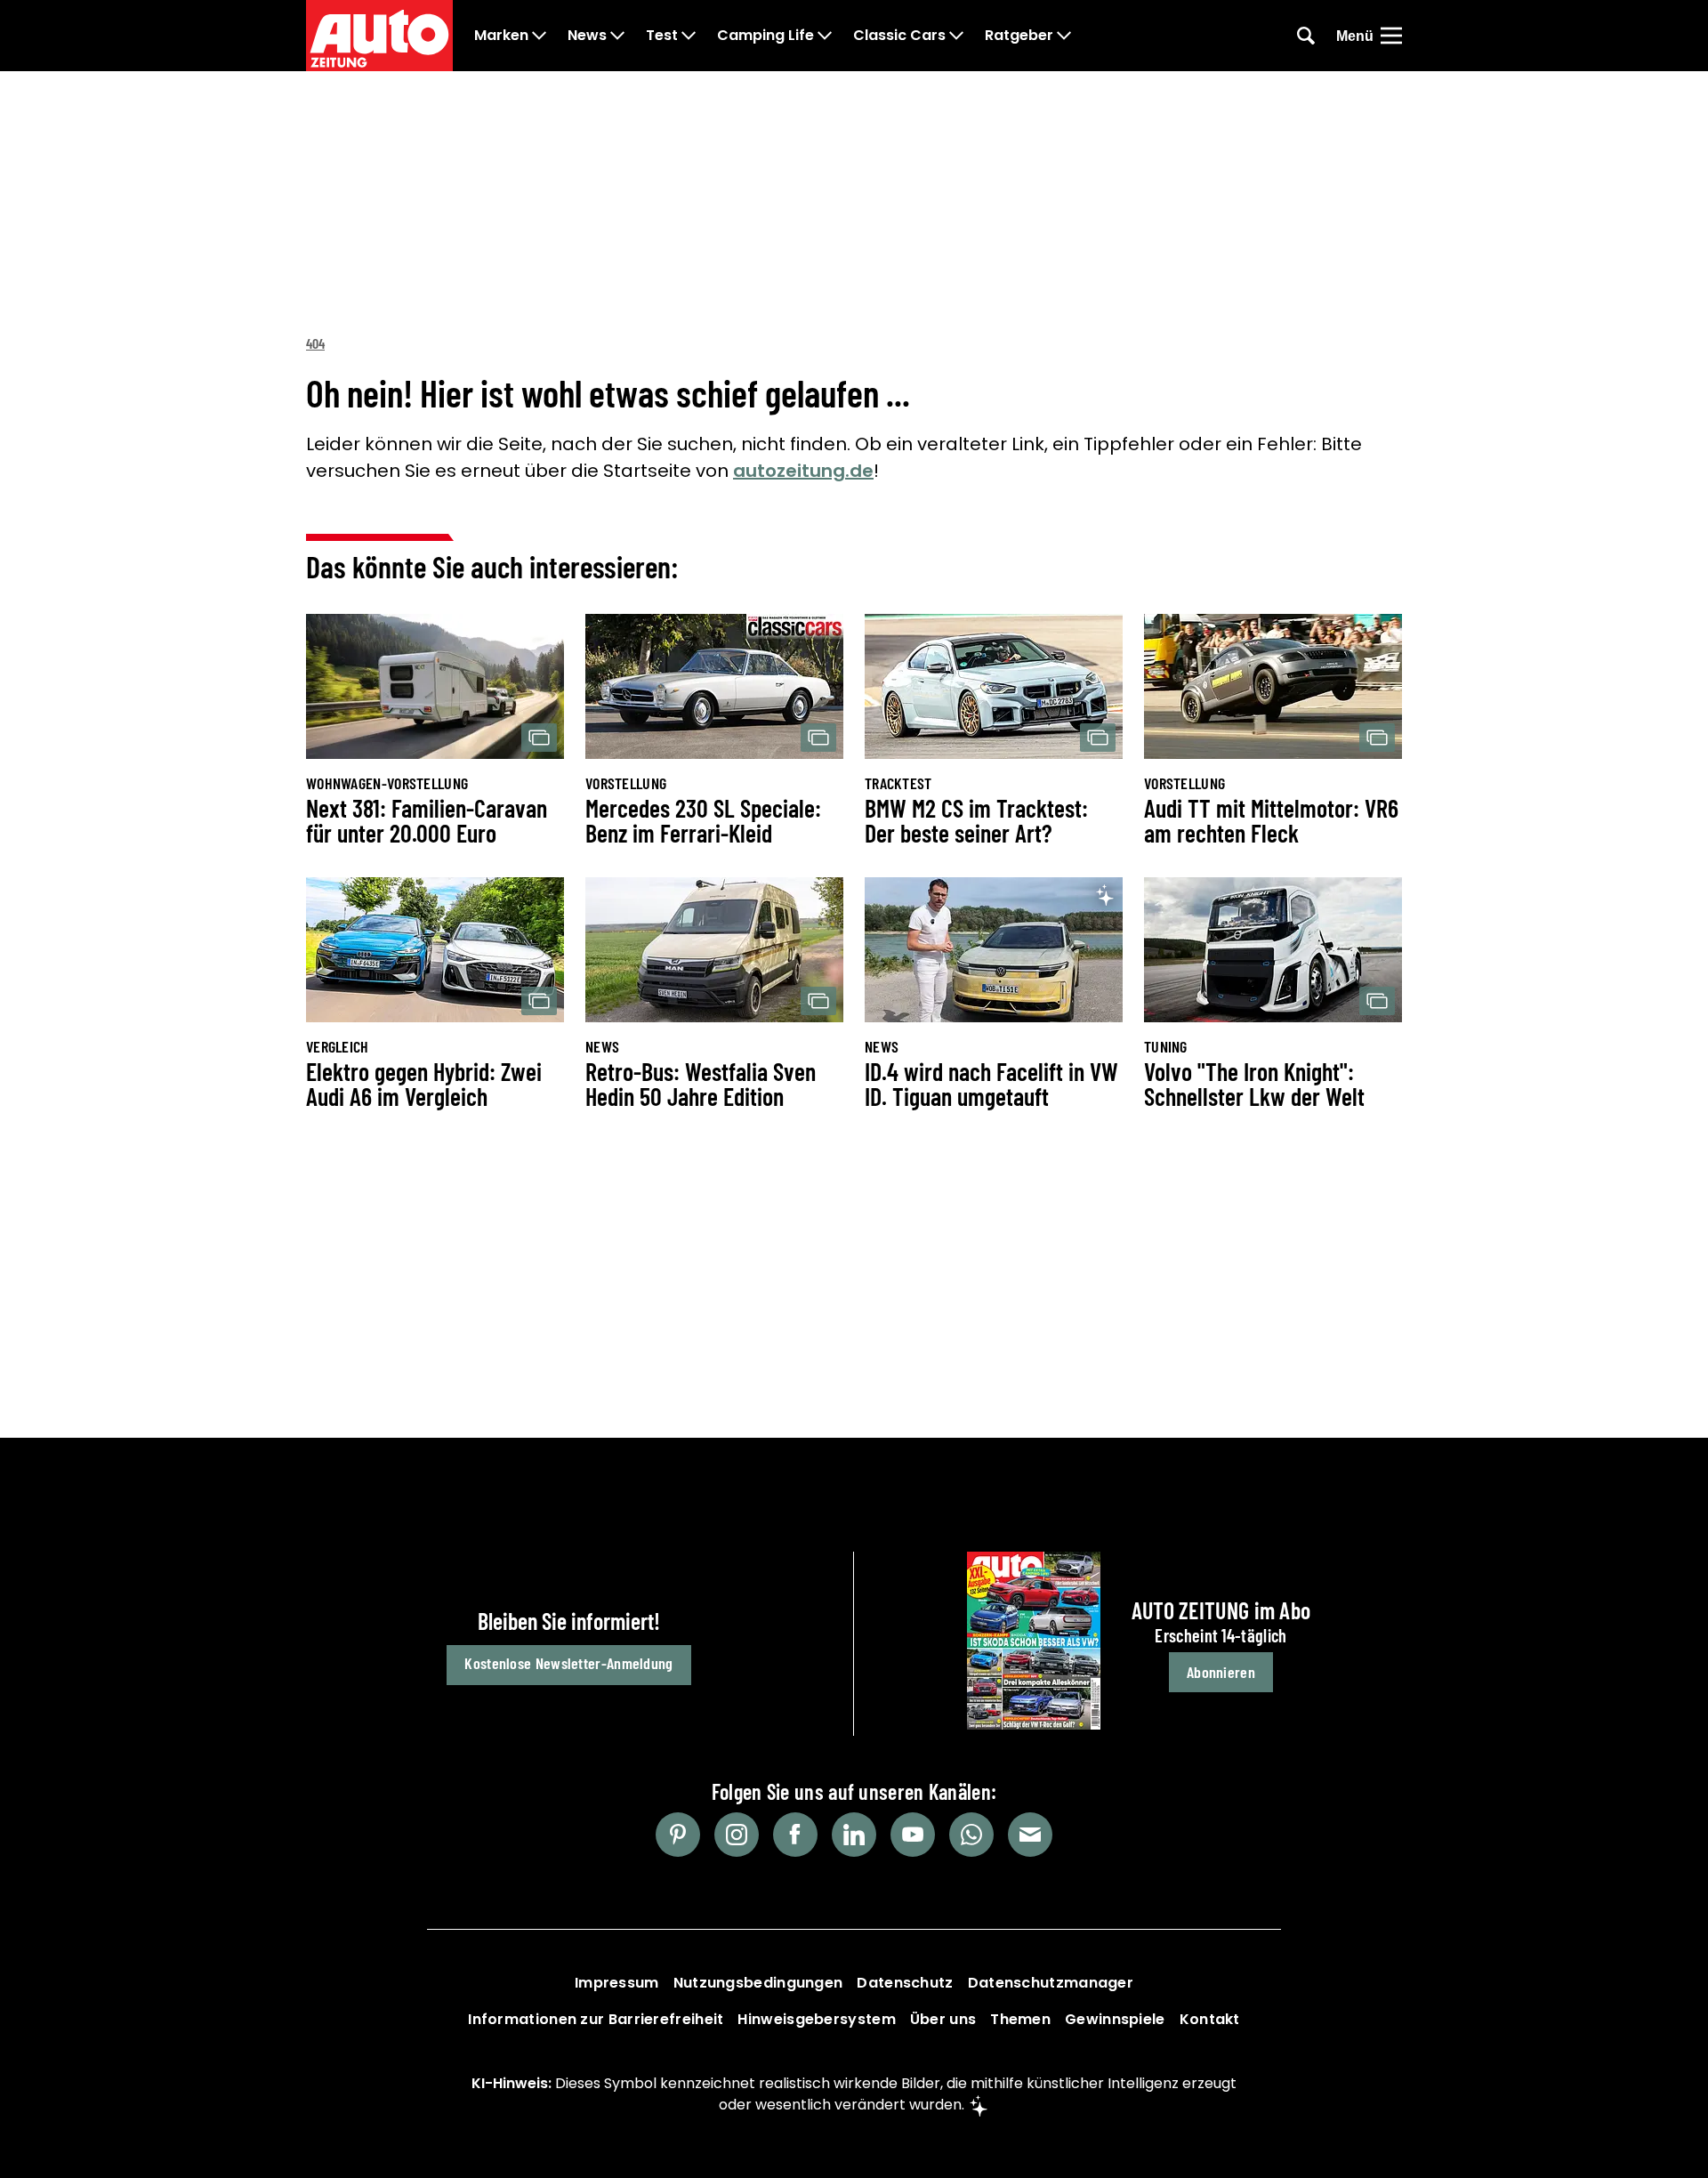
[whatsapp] (971, 1835)
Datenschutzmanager (1051, 1983)
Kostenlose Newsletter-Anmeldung (568, 1663)
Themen (1020, 2019)
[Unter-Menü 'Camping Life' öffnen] (825, 36)
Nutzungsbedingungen (758, 1983)
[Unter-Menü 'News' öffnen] (617, 36)
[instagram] (737, 1835)
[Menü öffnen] (1391, 36)
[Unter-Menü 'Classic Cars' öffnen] (956, 36)
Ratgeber (1019, 36)
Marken (501, 36)
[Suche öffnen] (1306, 36)
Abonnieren (1221, 1672)
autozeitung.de (803, 471)
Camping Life (765, 36)
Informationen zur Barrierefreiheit (596, 2019)
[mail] (1030, 1835)
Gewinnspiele (1115, 2019)
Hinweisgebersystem (816, 2019)
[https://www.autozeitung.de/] (379, 36)
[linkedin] (854, 1835)
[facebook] (795, 1835)
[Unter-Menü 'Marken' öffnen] (539, 36)
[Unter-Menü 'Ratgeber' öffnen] (1064, 36)
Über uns (943, 2019)
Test (662, 36)
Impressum (617, 1983)
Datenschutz (905, 1983)
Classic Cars (899, 36)
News (587, 36)
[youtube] (913, 1835)
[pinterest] (678, 1835)
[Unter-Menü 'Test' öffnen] (689, 36)
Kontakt (1210, 2019)
